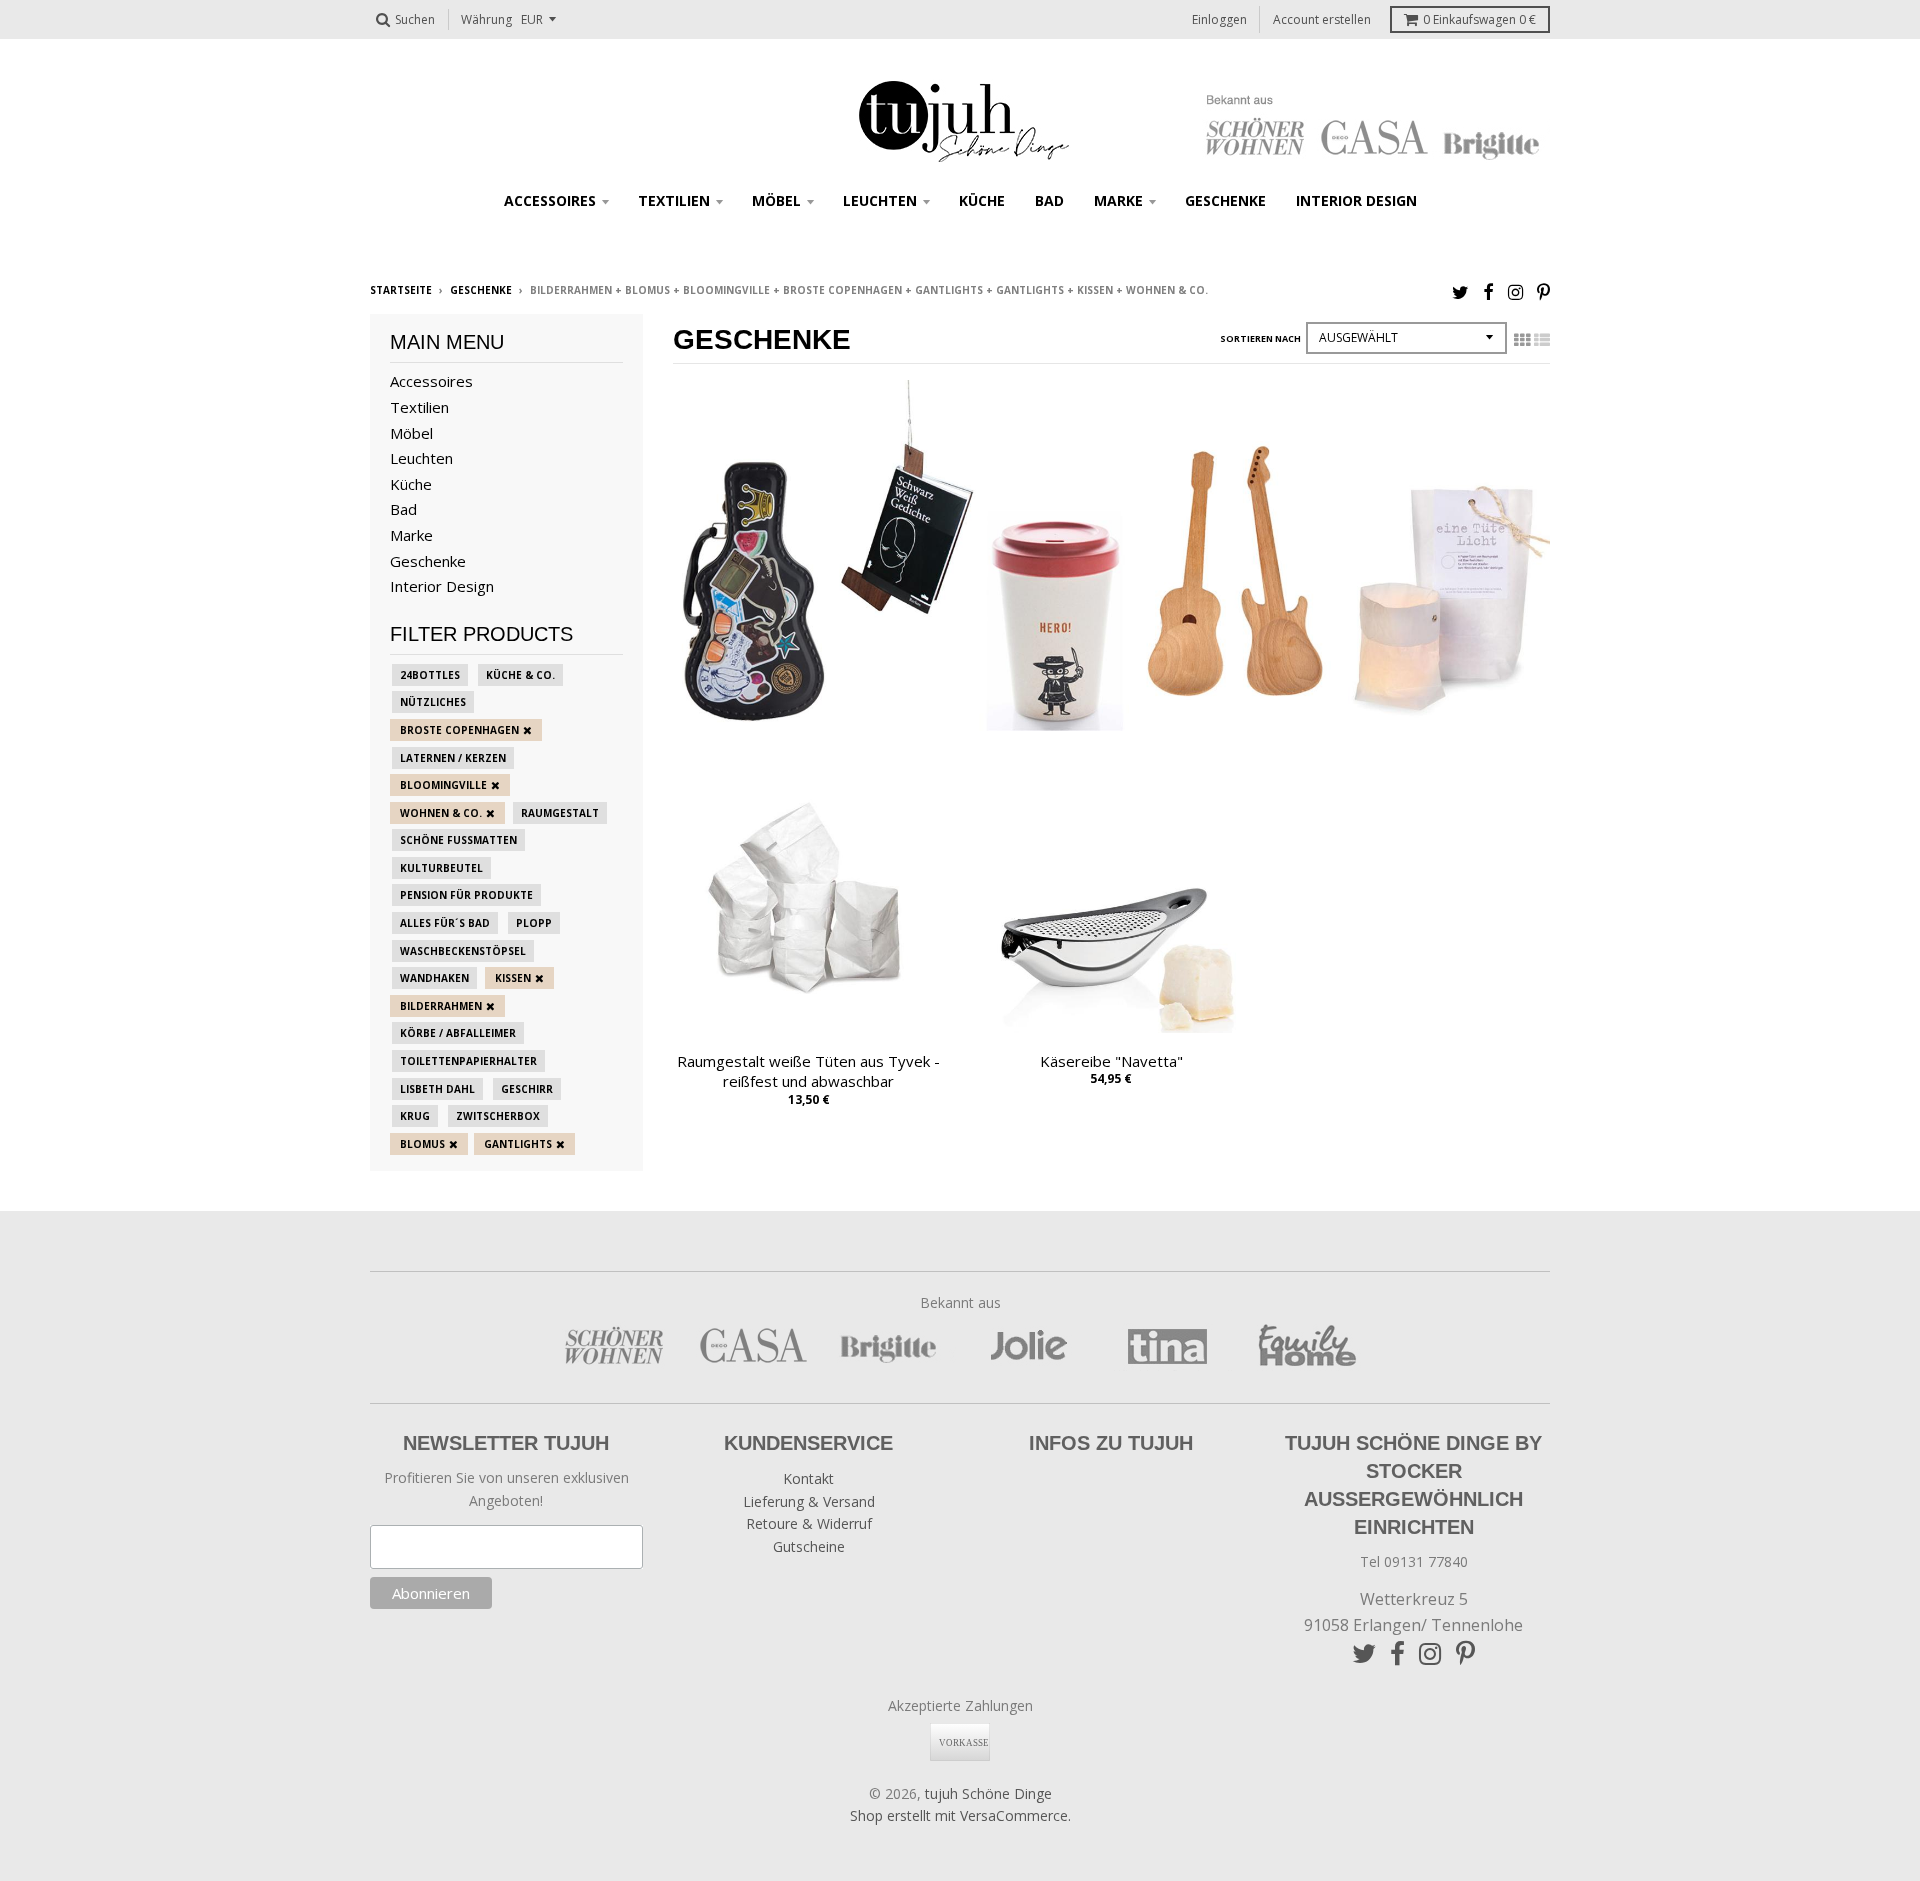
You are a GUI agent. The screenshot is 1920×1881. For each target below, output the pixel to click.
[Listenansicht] (1542, 340)
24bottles (430, 675)
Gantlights (518, 1144)
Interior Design (1356, 200)
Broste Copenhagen (459, 730)
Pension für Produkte (466, 895)
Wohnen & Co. (441, 813)
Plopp (534, 923)
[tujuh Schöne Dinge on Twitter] (1460, 291)
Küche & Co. (520, 675)
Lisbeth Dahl (437, 1089)
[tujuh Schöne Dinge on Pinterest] (1543, 291)
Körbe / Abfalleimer (458, 1033)
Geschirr (527, 1089)
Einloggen (1219, 19)
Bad (1049, 200)
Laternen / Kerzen (453, 758)
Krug (415, 1116)
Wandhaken (434, 978)
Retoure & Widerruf (809, 1523)
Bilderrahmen (441, 1006)
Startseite (401, 290)
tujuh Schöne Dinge (988, 1793)
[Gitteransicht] (1522, 340)
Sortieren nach (1260, 338)
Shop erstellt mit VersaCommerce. (960, 1815)
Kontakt (808, 1478)
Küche (982, 200)
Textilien (674, 200)
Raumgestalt (560, 813)
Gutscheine (809, 1546)
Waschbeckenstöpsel (463, 951)
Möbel (776, 200)
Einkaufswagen (1479, 19)
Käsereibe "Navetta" (1111, 1061)
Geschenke (1225, 200)
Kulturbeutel (441, 868)
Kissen (513, 978)
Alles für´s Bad (445, 923)
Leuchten (880, 200)
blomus (422, 1144)
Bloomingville (443, 785)
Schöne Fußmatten (458, 840)
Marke (1118, 200)
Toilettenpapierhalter (468, 1061)
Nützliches (433, 702)
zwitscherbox (498, 1116)
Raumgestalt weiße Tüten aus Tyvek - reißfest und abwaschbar (808, 1071)
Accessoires (550, 200)
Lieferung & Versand (809, 1501)
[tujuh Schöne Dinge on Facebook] (1488, 291)
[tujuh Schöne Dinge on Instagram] (1515, 291)
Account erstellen (1322, 19)
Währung (486, 19)
